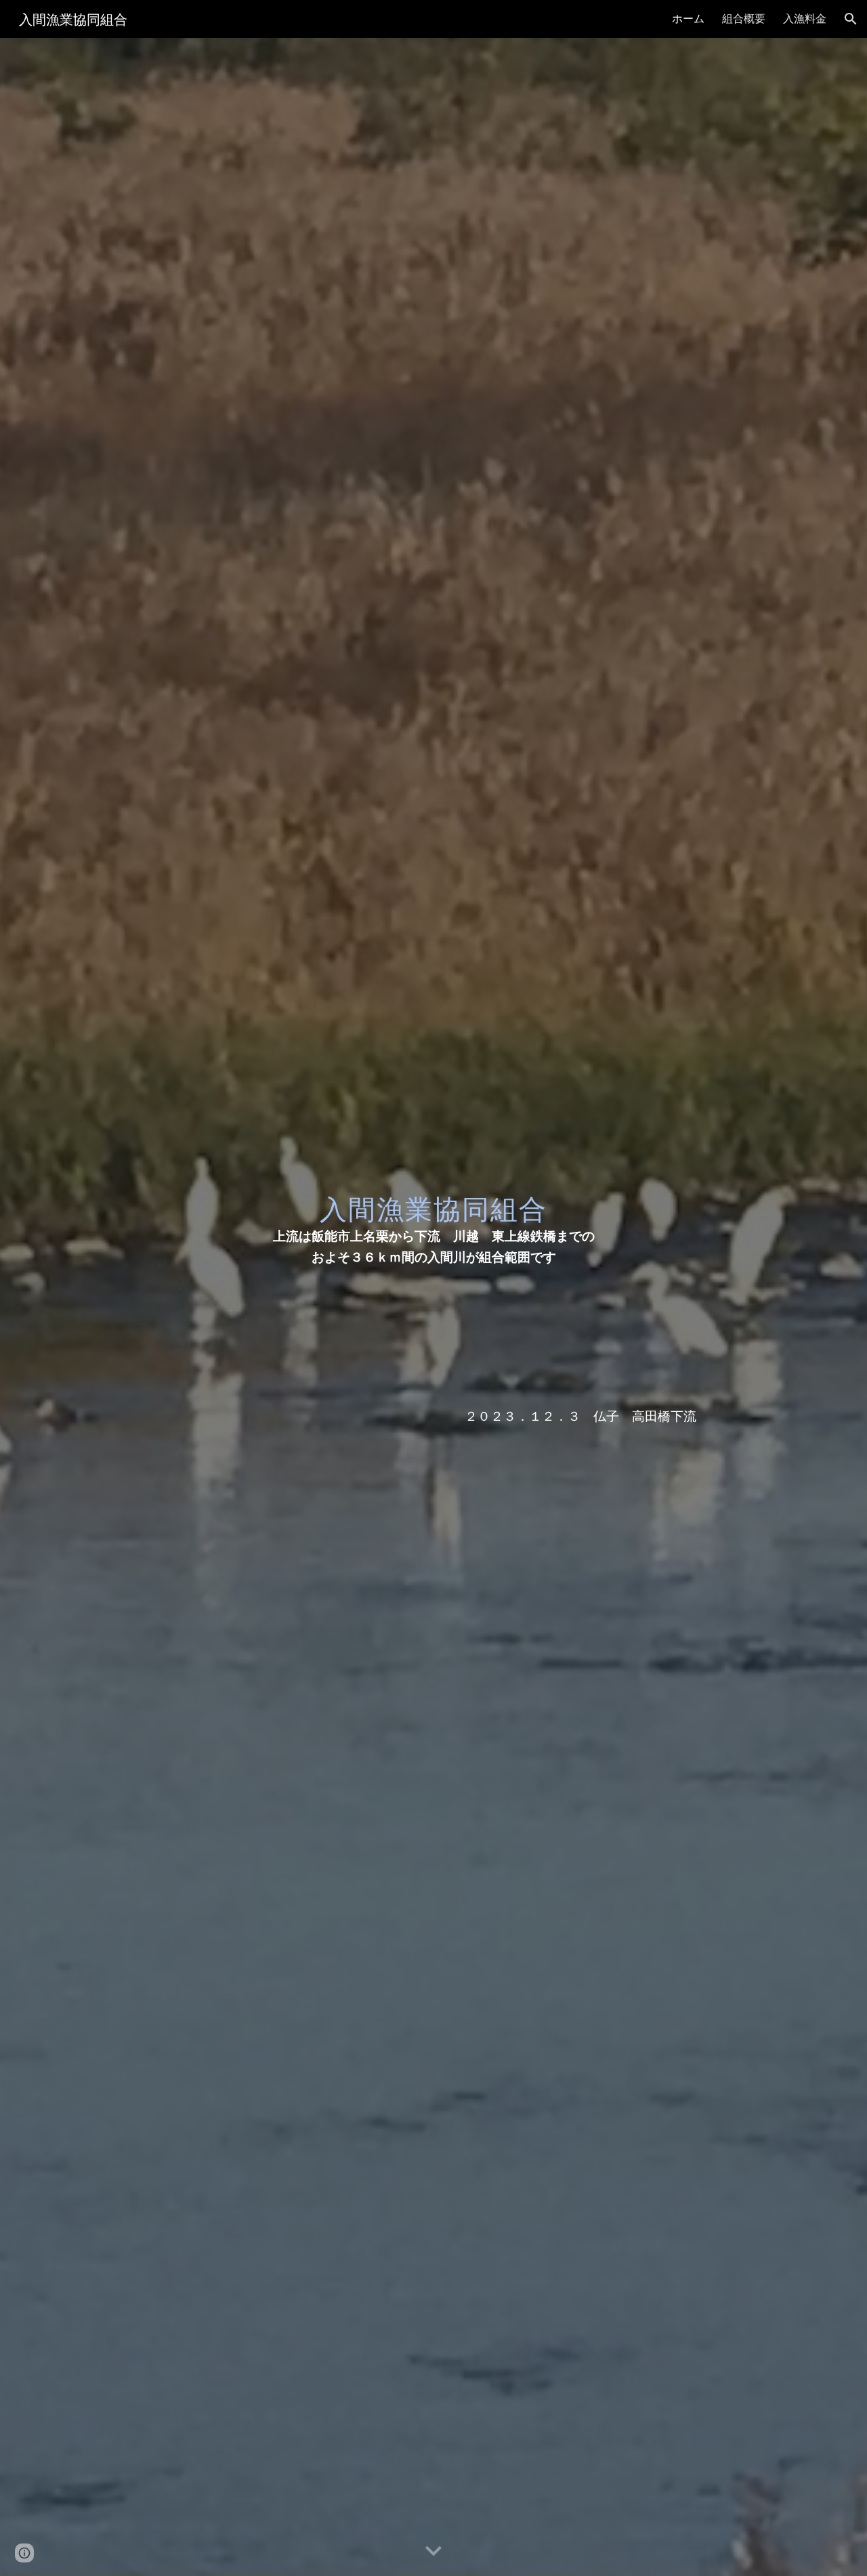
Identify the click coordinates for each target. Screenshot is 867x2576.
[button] (851, 19)
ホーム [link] (688, 18)
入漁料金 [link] (805, 18)
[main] (433, 1218)
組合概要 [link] (744, 18)
